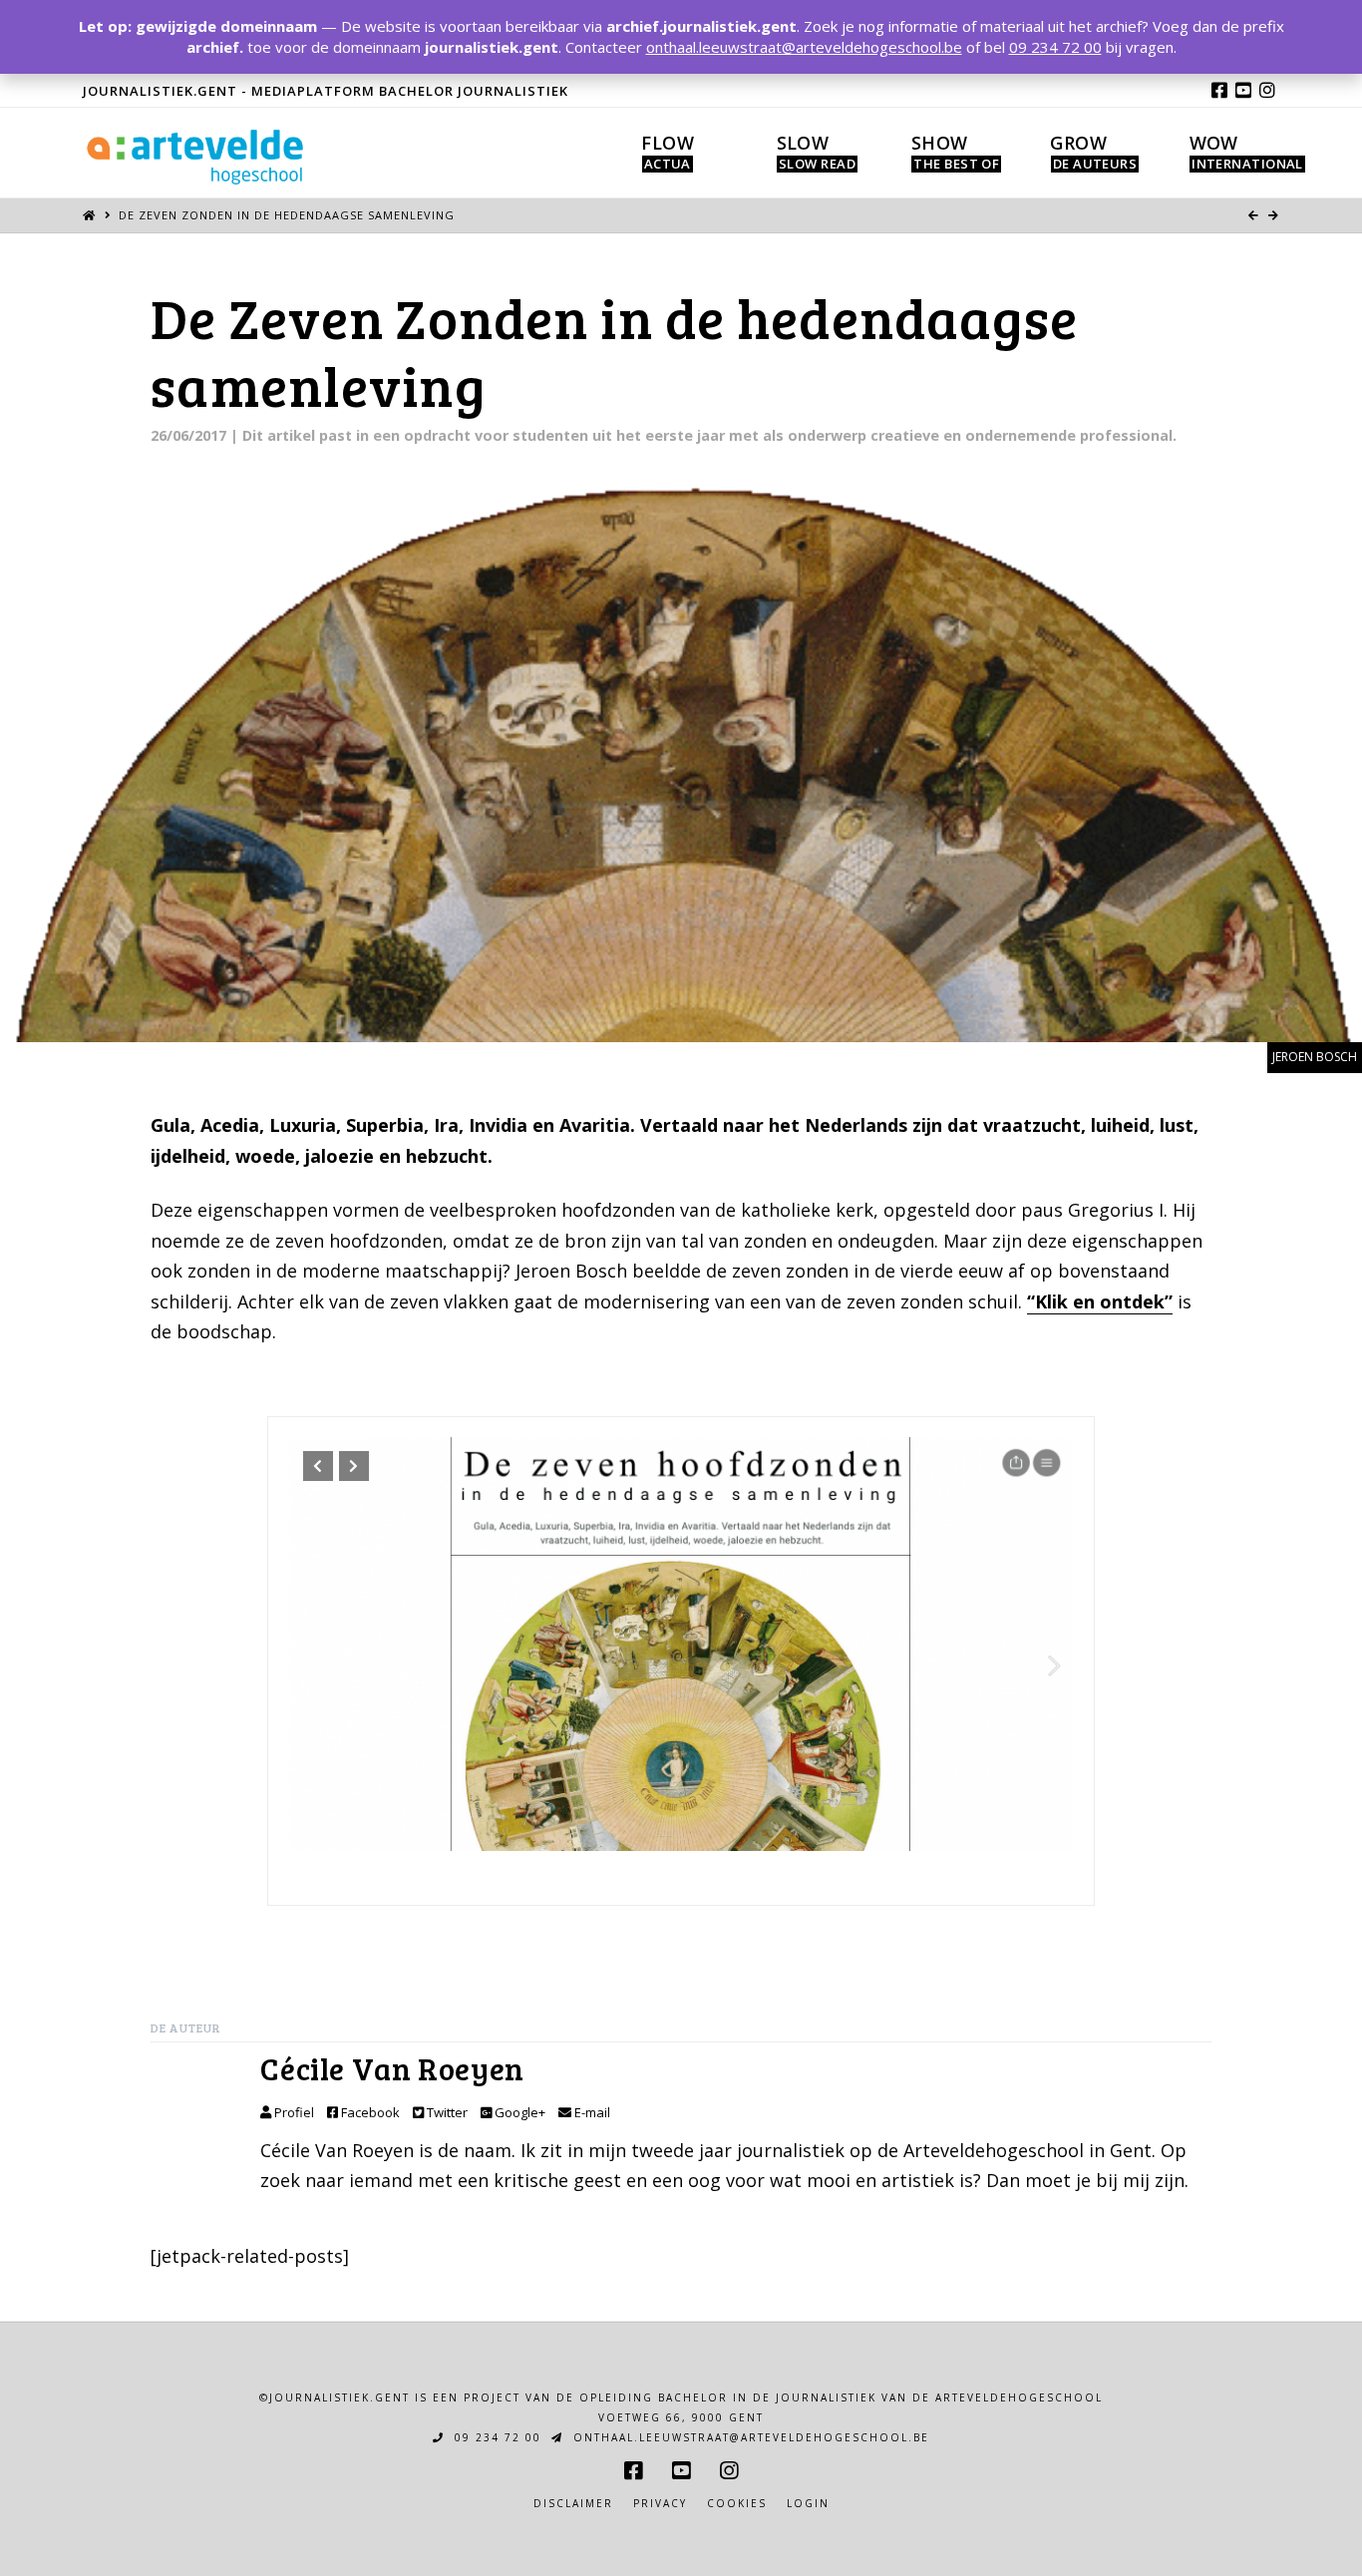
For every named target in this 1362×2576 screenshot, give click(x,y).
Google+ (518, 2112)
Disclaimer (573, 2504)
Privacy (660, 2504)
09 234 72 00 (496, 2437)
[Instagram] (1267, 90)
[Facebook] (1219, 90)
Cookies (737, 2504)
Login (808, 2504)
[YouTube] (1243, 90)
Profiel (293, 2112)
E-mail (591, 2112)
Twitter (446, 2112)
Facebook (369, 2112)
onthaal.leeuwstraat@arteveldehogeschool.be (749, 2437)
